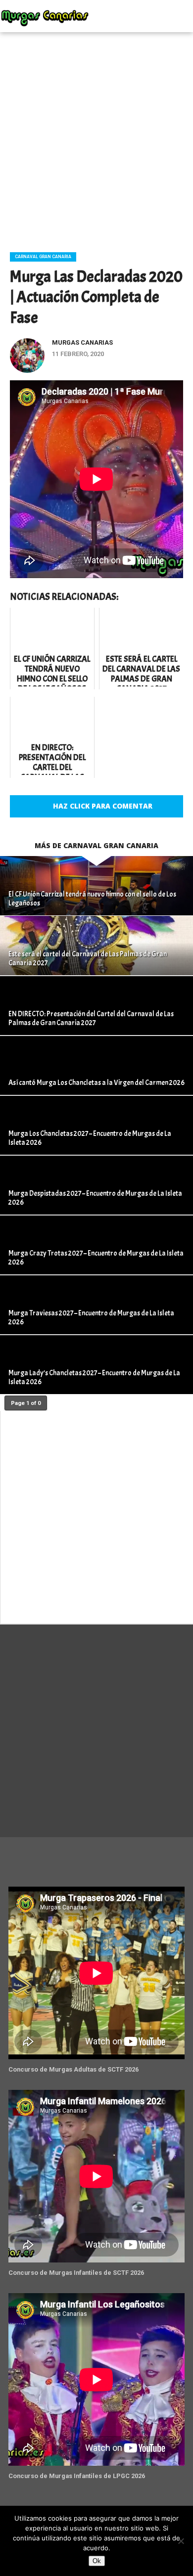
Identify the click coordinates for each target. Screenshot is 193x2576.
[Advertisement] (96, 138)
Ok (97, 2561)
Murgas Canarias (82, 342)
